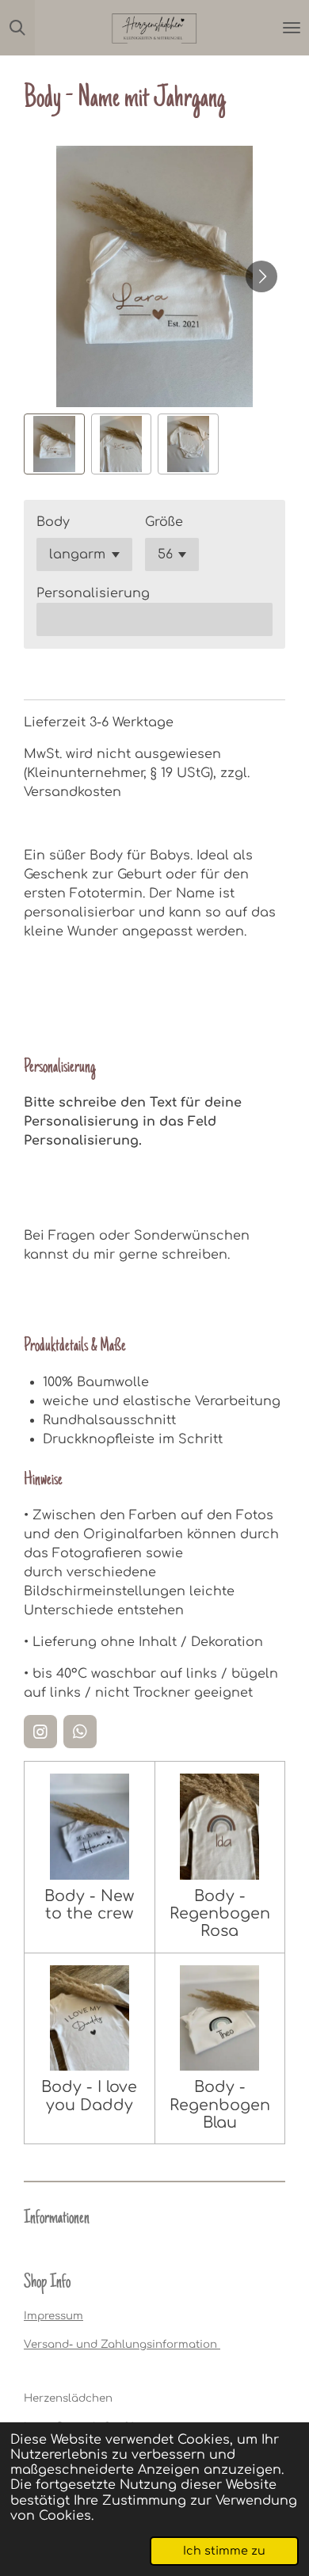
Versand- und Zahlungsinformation (122, 2344)
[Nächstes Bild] (261, 276)
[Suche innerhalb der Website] (17, 28)
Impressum (53, 2316)
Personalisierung (93, 593)
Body (53, 522)
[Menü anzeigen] (292, 28)
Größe (164, 522)
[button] (54, 444)
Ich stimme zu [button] (224, 2551)
